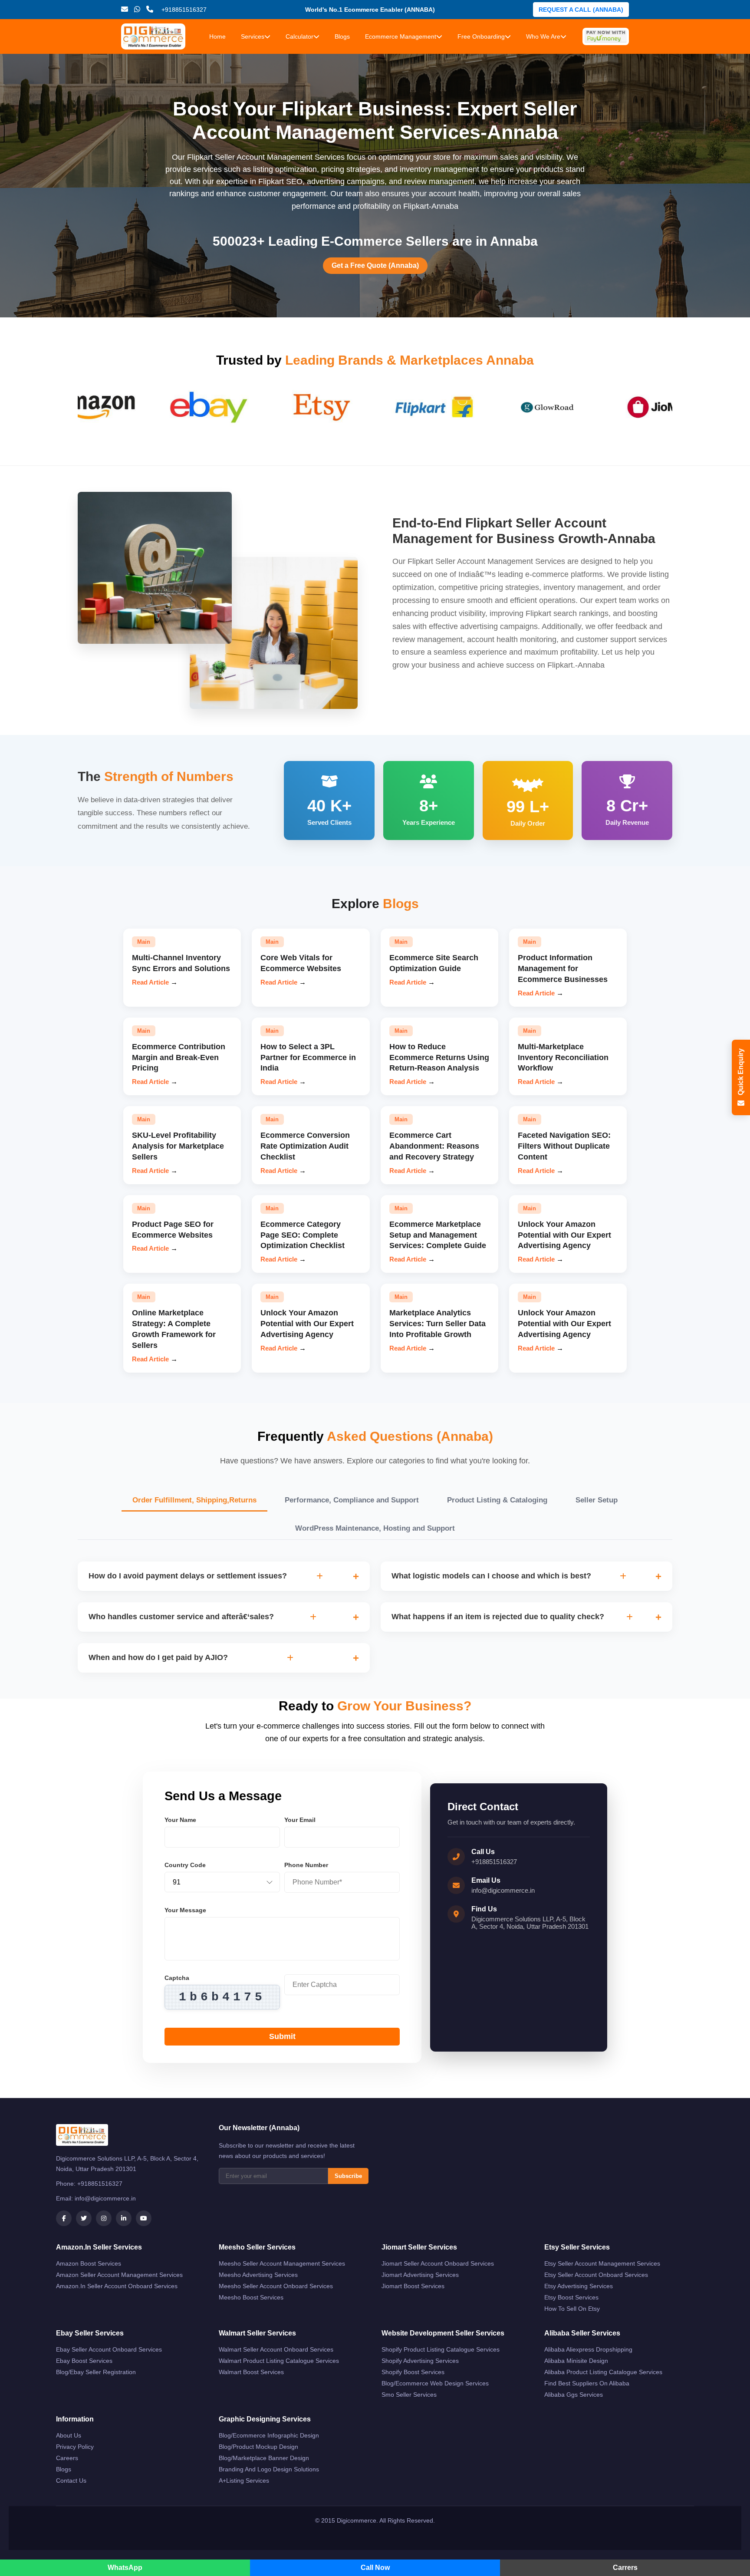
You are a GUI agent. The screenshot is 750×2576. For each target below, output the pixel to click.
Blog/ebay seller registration (96, 2372)
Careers (67, 2458)
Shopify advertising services (420, 2361)
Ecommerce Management (401, 36)
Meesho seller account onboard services (276, 2286)
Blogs (342, 36)
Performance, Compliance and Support (352, 1500)
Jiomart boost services (413, 2286)
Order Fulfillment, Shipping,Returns (194, 1500)
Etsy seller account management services (602, 2263)
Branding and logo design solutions (269, 2469)
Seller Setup (597, 1500)
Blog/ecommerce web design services (435, 2383)
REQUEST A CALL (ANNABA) (581, 10)
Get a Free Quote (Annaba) (375, 265)
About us (69, 2435)
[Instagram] (104, 2218)
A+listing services (244, 2480)
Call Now (375, 2568)
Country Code (185, 1865)
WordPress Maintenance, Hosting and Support (375, 1528)
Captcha (177, 1978)
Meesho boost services (251, 2297)
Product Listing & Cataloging (497, 1500)
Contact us (71, 2480)
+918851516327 (494, 1862)
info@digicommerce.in (503, 1890)
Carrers (625, 2568)
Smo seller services (409, 2395)
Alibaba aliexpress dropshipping (588, 2349)
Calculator (299, 36)
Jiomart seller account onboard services (438, 2263)
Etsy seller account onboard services (596, 2275)
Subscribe (348, 2176)
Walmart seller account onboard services (276, 2349)
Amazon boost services (89, 2263)
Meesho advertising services (258, 2275)
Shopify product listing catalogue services (441, 2349)
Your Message (185, 1910)
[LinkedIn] (124, 2218)
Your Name (180, 1820)
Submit (282, 2036)
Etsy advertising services (579, 2286)
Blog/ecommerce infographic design (269, 2435)
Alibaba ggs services (574, 2395)
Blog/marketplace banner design (264, 2458)
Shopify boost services (413, 2372)
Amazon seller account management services (119, 2275)
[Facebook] (64, 2218)
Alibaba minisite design (576, 2361)
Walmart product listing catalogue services (279, 2361)
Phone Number (306, 1865)
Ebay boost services (84, 2361)
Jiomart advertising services (420, 2275)
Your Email (300, 1820)
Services (253, 36)
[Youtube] (144, 2218)
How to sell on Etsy (572, 2309)
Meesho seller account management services (282, 2263)
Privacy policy (75, 2447)
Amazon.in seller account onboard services (117, 2286)
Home (217, 36)
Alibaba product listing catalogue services (603, 2372)
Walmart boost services (251, 2372)
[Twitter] (84, 2218)
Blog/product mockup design (258, 2447)
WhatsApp (125, 2568)
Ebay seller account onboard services (109, 2349)
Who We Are (543, 36)
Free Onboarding (481, 36)
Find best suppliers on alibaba (587, 2383)
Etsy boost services (571, 2297)
